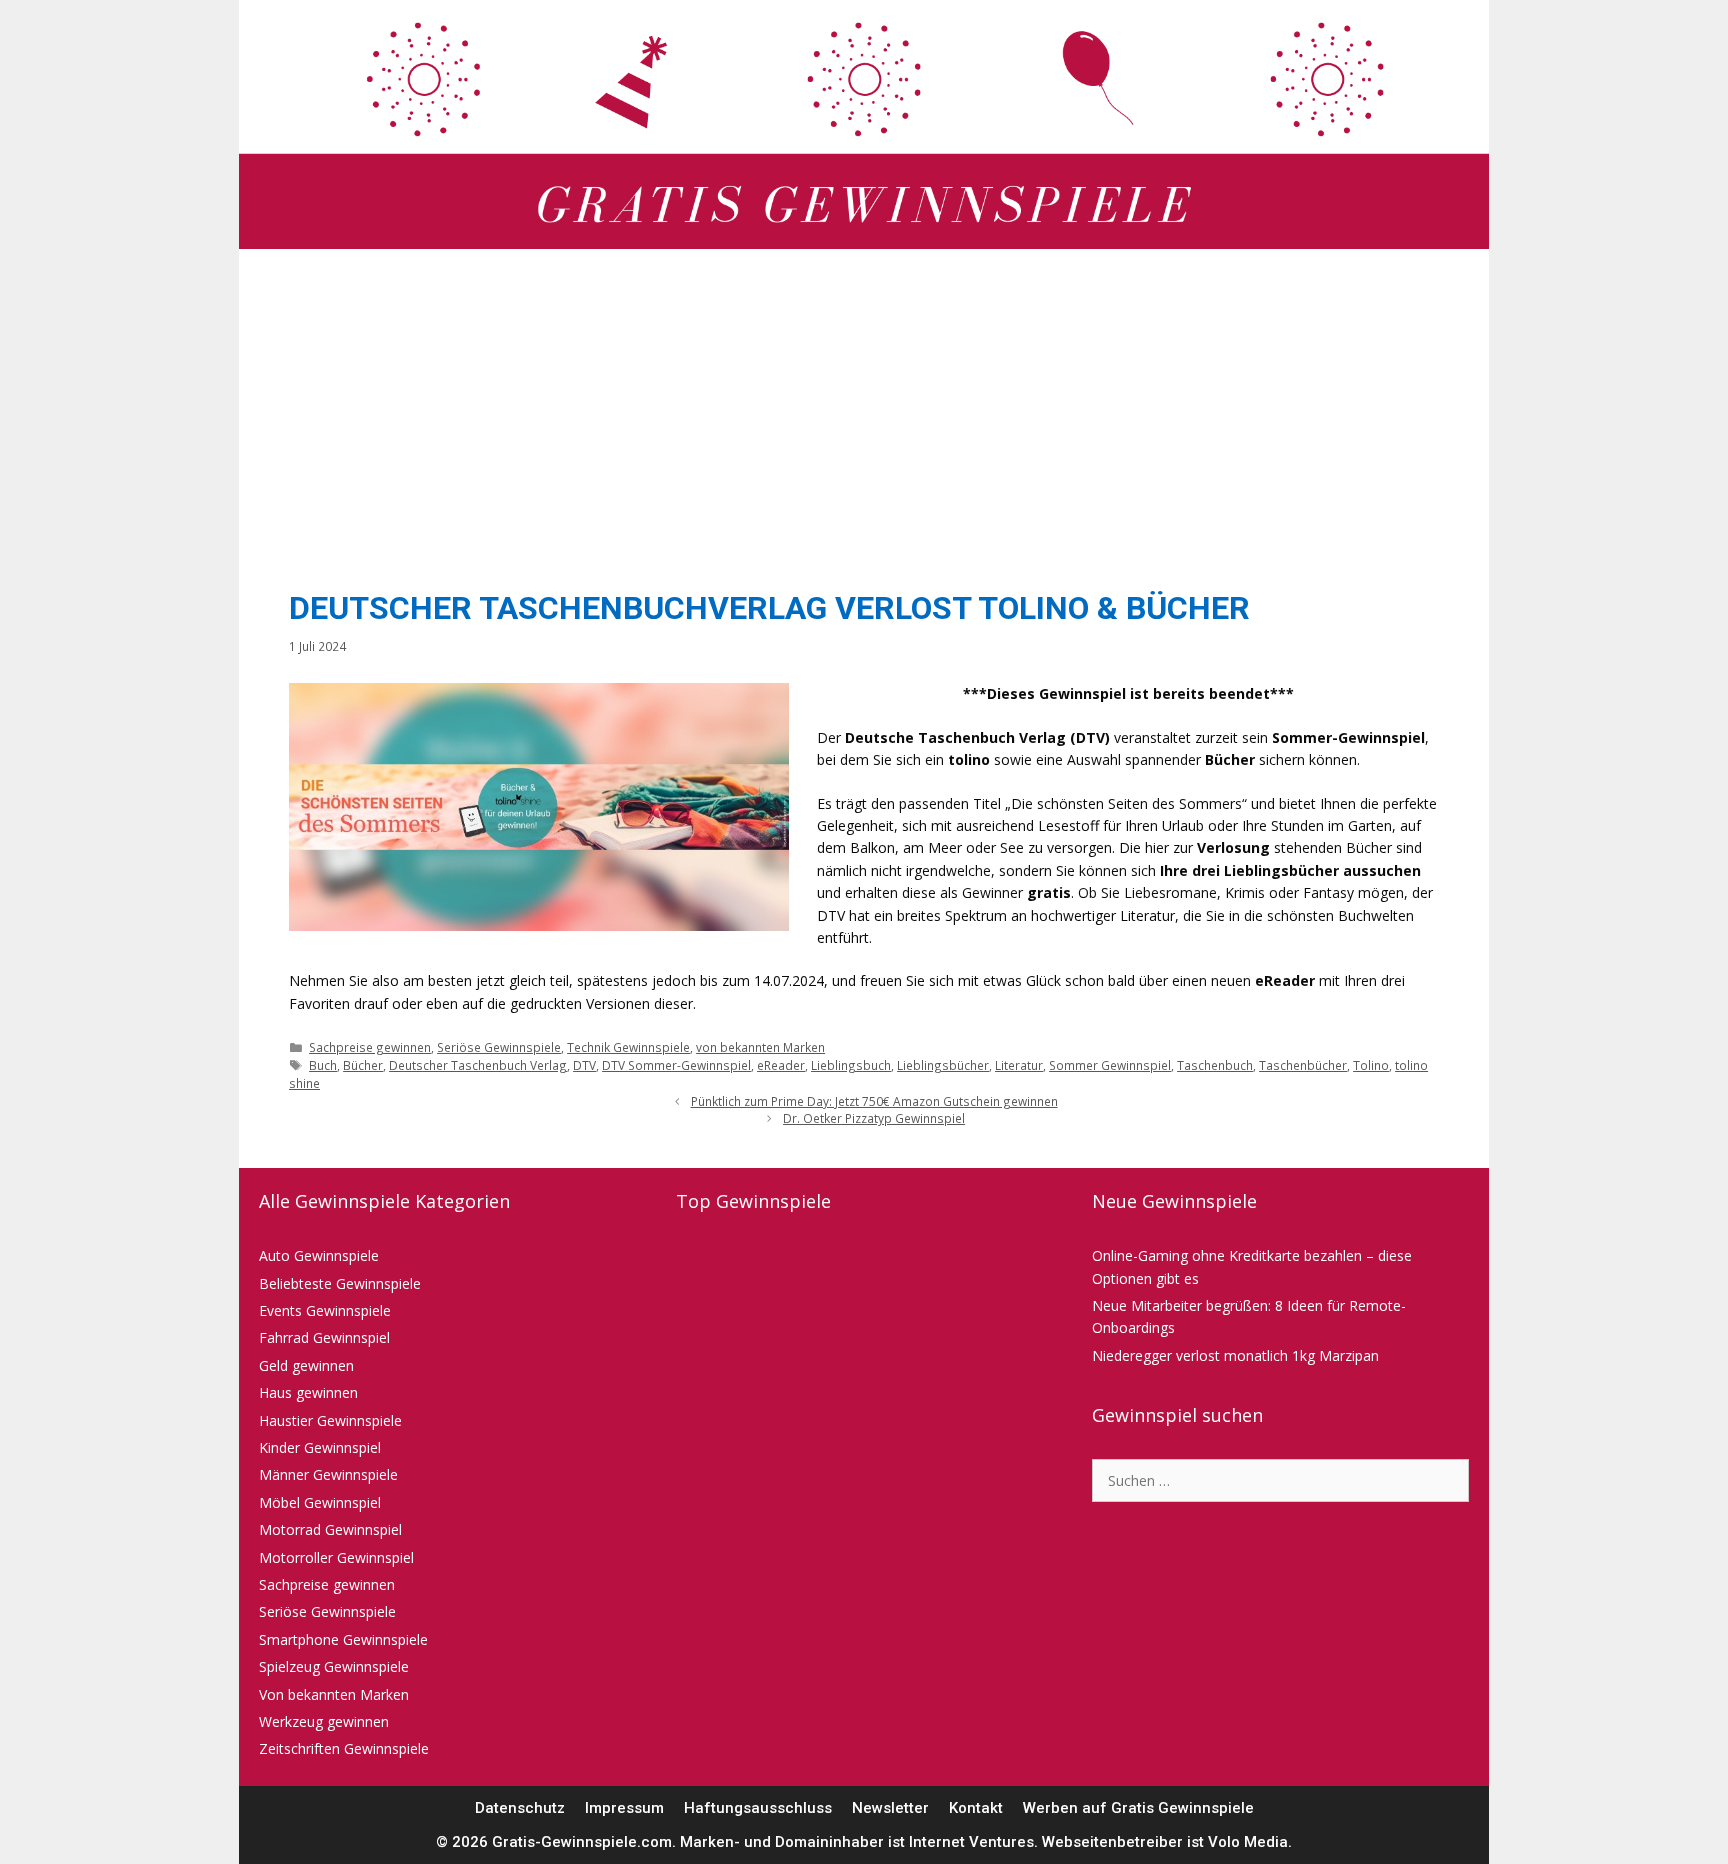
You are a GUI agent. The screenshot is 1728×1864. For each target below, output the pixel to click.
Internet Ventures (971, 1842)
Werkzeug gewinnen (324, 1721)
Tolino (1371, 1065)
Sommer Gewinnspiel (1110, 1065)
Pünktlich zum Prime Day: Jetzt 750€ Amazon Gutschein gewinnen (874, 1101)
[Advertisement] (864, 414)
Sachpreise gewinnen (370, 1047)
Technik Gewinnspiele (628, 1047)
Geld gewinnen (306, 1365)
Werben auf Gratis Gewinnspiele (1138, 1808)
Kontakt (976, 1808)
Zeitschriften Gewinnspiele (344, 1748)
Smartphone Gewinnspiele (343, 1639)
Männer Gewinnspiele (328, 1474)
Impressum (624, 1808)
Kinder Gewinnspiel (320, 1447)
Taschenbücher (1303, 1065)
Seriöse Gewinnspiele (499, 1047)
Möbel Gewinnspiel (320, 1502)
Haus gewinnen (308, 1392)
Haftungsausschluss (758, 1808)
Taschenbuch (1215, 1065)
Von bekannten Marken (334, 1694)
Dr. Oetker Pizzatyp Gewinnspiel (874, 1118)
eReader (781, 1065)
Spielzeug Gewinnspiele (334, 1666)
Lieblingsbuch (851, 1065)
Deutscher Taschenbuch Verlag (478, 1065)
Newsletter (890, 1808)
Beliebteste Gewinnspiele (340, 1283)
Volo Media (1248, 1842)
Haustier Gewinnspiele (330, 1420)
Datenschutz (520, 1808)
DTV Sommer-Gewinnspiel (676, 1065)
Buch (323, 1065)
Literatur (1019, 1065)
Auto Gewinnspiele (319, 1255)
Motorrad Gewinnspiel (330, 1529)
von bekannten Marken (760, 1047)
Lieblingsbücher (943, 1065)
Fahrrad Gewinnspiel (324, 1337)
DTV (584, 1065)
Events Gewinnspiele (325, 1310)
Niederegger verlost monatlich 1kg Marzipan (1235, 1355)
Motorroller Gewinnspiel (336, 1557)
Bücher (363, 1065)
